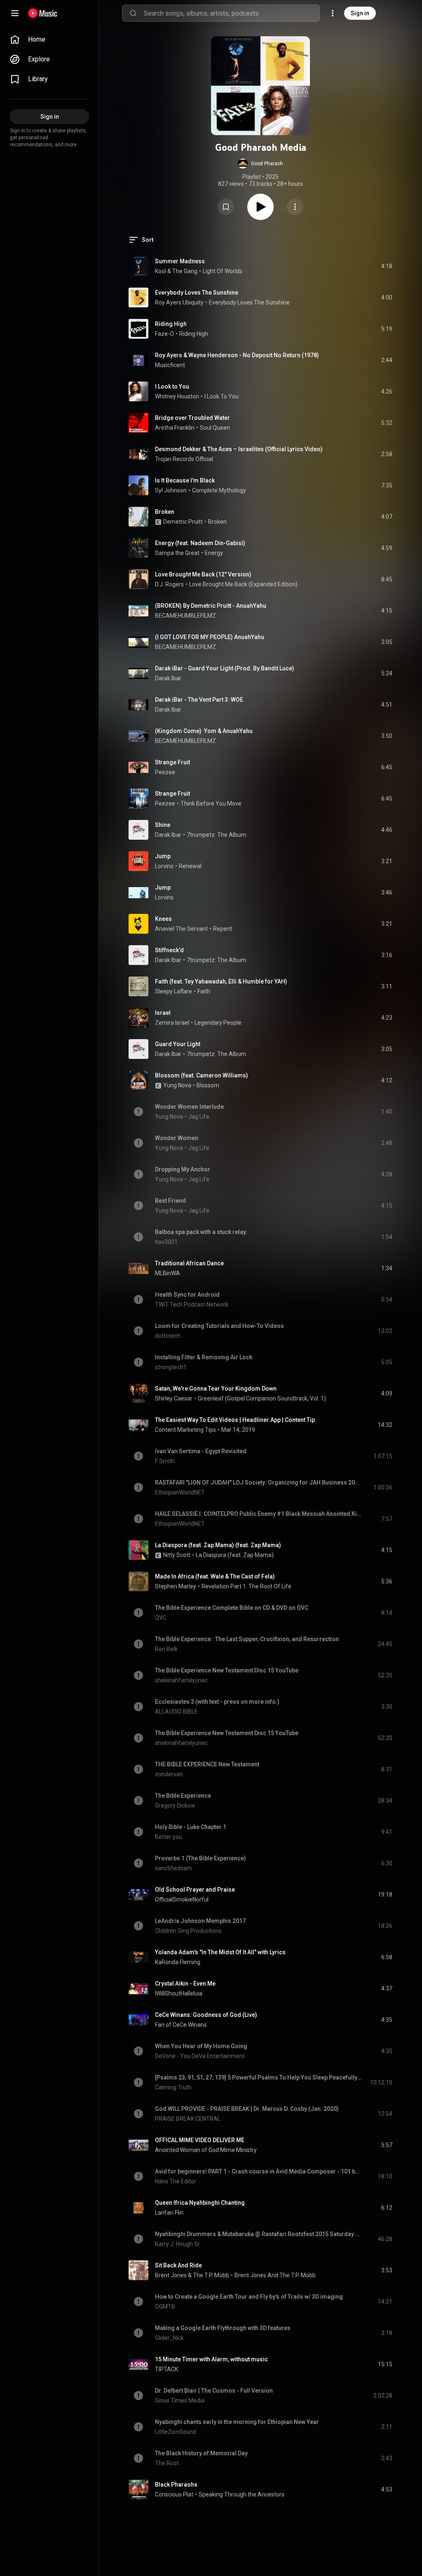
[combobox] (232, 13)
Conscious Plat (174, 2494)
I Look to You (172, 386)
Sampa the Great (177, 553)
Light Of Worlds (223, 271)
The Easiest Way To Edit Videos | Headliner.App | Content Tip (235, 1420)
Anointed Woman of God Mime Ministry (206, 2150)
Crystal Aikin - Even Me (185, 1984)
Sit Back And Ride (178, 2265)
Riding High (171, 324)
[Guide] (15, 13)
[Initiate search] (133, 13)
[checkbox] (387, 266)
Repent (223, 929)
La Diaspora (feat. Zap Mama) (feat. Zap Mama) (218, 1545)
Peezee (165, 772)
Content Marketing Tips (185, 1430)
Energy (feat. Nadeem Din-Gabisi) (200, 543)
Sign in (360, 13)
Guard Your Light (178, 1044)
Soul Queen (215, 428)
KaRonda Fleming (178, 1962)
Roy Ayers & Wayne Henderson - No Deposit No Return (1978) (237, 355)
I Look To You (222, 396)
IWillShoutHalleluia (179, 1993)
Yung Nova (177, 1085)
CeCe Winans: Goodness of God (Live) (206, 2015)
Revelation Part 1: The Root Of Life (246, 1586)
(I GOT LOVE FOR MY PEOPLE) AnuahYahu (210, 637)
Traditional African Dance (189, 1263)
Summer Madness (180, 261)
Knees (163, 919)
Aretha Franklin (175, 428)
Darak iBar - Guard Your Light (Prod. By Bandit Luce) (225, 668)
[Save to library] (226, 207)
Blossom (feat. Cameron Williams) (202, 1075)
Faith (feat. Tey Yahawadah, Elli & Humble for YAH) (221, 981)
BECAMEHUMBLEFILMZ (185, 616)
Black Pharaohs (176, 2485)
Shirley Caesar (174, 1398)
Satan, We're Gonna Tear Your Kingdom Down (216, 1389)
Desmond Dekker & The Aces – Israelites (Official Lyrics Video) (239, 449)
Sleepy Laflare (173, 991)
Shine (163, 825)
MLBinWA (168, 1273)
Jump (163, 856)
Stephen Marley (176, 1586)
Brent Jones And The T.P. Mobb (275, 2275)
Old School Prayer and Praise (195, 1890)
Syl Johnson (171, 490)
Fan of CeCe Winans (181, 2025)
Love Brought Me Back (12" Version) (203, 574)
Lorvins (164, 866)
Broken (165, 512)
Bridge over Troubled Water (192, 418)
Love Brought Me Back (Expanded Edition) (243, 584)
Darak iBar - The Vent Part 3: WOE (199, 700)
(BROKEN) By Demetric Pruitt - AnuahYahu (211, 606)
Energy (214, 553)
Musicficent (170, 365)
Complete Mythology (219, 490)
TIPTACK (166, 2369)
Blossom (208, 1085)
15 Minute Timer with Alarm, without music (211, 2359)
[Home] (43, 13)
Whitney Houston (177, 396)
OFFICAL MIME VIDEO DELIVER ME (200, 2140)
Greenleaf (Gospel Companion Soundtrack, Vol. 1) (262, 1398)
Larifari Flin (169, 2213)
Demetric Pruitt (183, 522)
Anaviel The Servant (181, 929)
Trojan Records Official (184, 459)
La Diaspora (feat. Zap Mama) (235, 1555)
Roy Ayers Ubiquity (179, 302)
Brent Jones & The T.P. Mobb (192, 2275)
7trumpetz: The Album (216, 835)
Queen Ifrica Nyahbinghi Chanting (200, 2203)
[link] (49, 40)
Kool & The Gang (176, 271)
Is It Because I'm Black (185, 480)
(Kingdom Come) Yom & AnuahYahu (204, 731)
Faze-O (164, 334)
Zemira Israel (172, 1023)
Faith (204, 991)
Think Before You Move (211, 803)
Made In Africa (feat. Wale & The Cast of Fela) (215, 1576)
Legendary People (218, 1023)
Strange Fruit (172, 762)
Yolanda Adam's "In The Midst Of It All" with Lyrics (220, 1952)
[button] (260, 164)
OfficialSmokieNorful (182, 1899)
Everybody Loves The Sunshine (197, 293)
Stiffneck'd (169, 950)
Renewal (190, 866)
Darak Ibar (168, 678)
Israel (163, 1013)
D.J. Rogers (169, 584)
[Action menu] (295, 207)
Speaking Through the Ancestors (241, 2494)
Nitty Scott (177, 1555)
